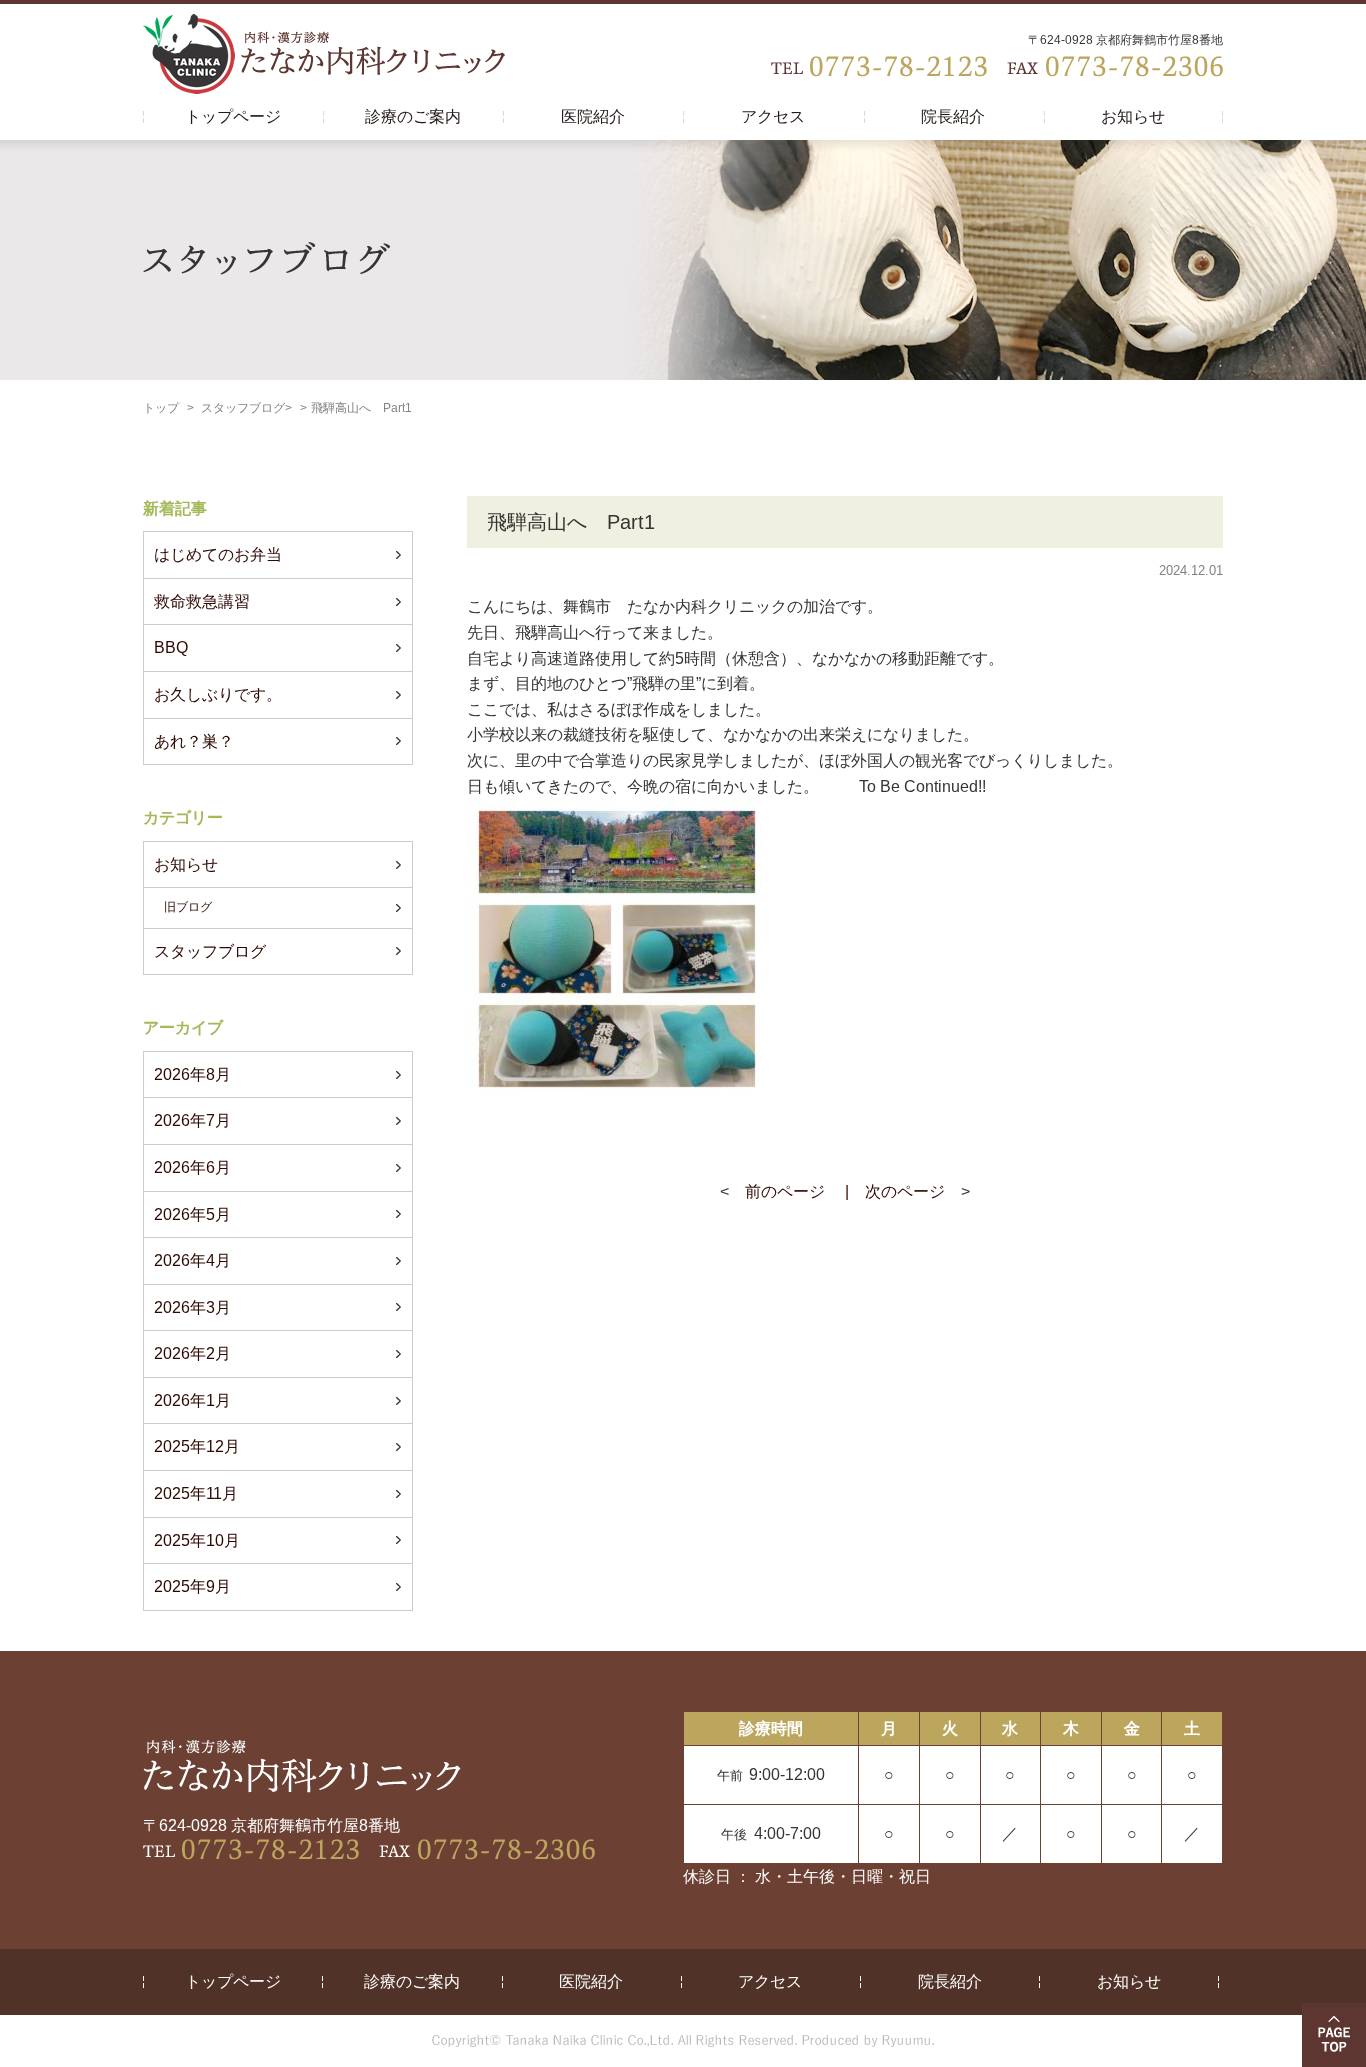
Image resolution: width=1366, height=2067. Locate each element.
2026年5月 (192, 1214)
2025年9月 (192, 1586)
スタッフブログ (243, 408)
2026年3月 (192, 1307)
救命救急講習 (202, 601)
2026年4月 (192, 1260)
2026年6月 (192, 1167)
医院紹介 (593, 116)
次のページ (905, 1191)
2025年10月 (197, 1540)
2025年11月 (196, 1493)
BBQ (171, 647)
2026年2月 (192, 1353)
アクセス (773, 116)
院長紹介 (953, 116)
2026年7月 (192, 1120)
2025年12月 (197, 1446)
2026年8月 (192, 1074)
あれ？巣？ (194, 741)
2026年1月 (192, 1400)
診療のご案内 (413, 116)
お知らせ (1133, 116)
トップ (161, 408)
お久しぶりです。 (218, 694)
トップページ (233, 116)
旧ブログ (188, 907)
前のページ (785, 1191)
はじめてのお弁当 (218, 554)
